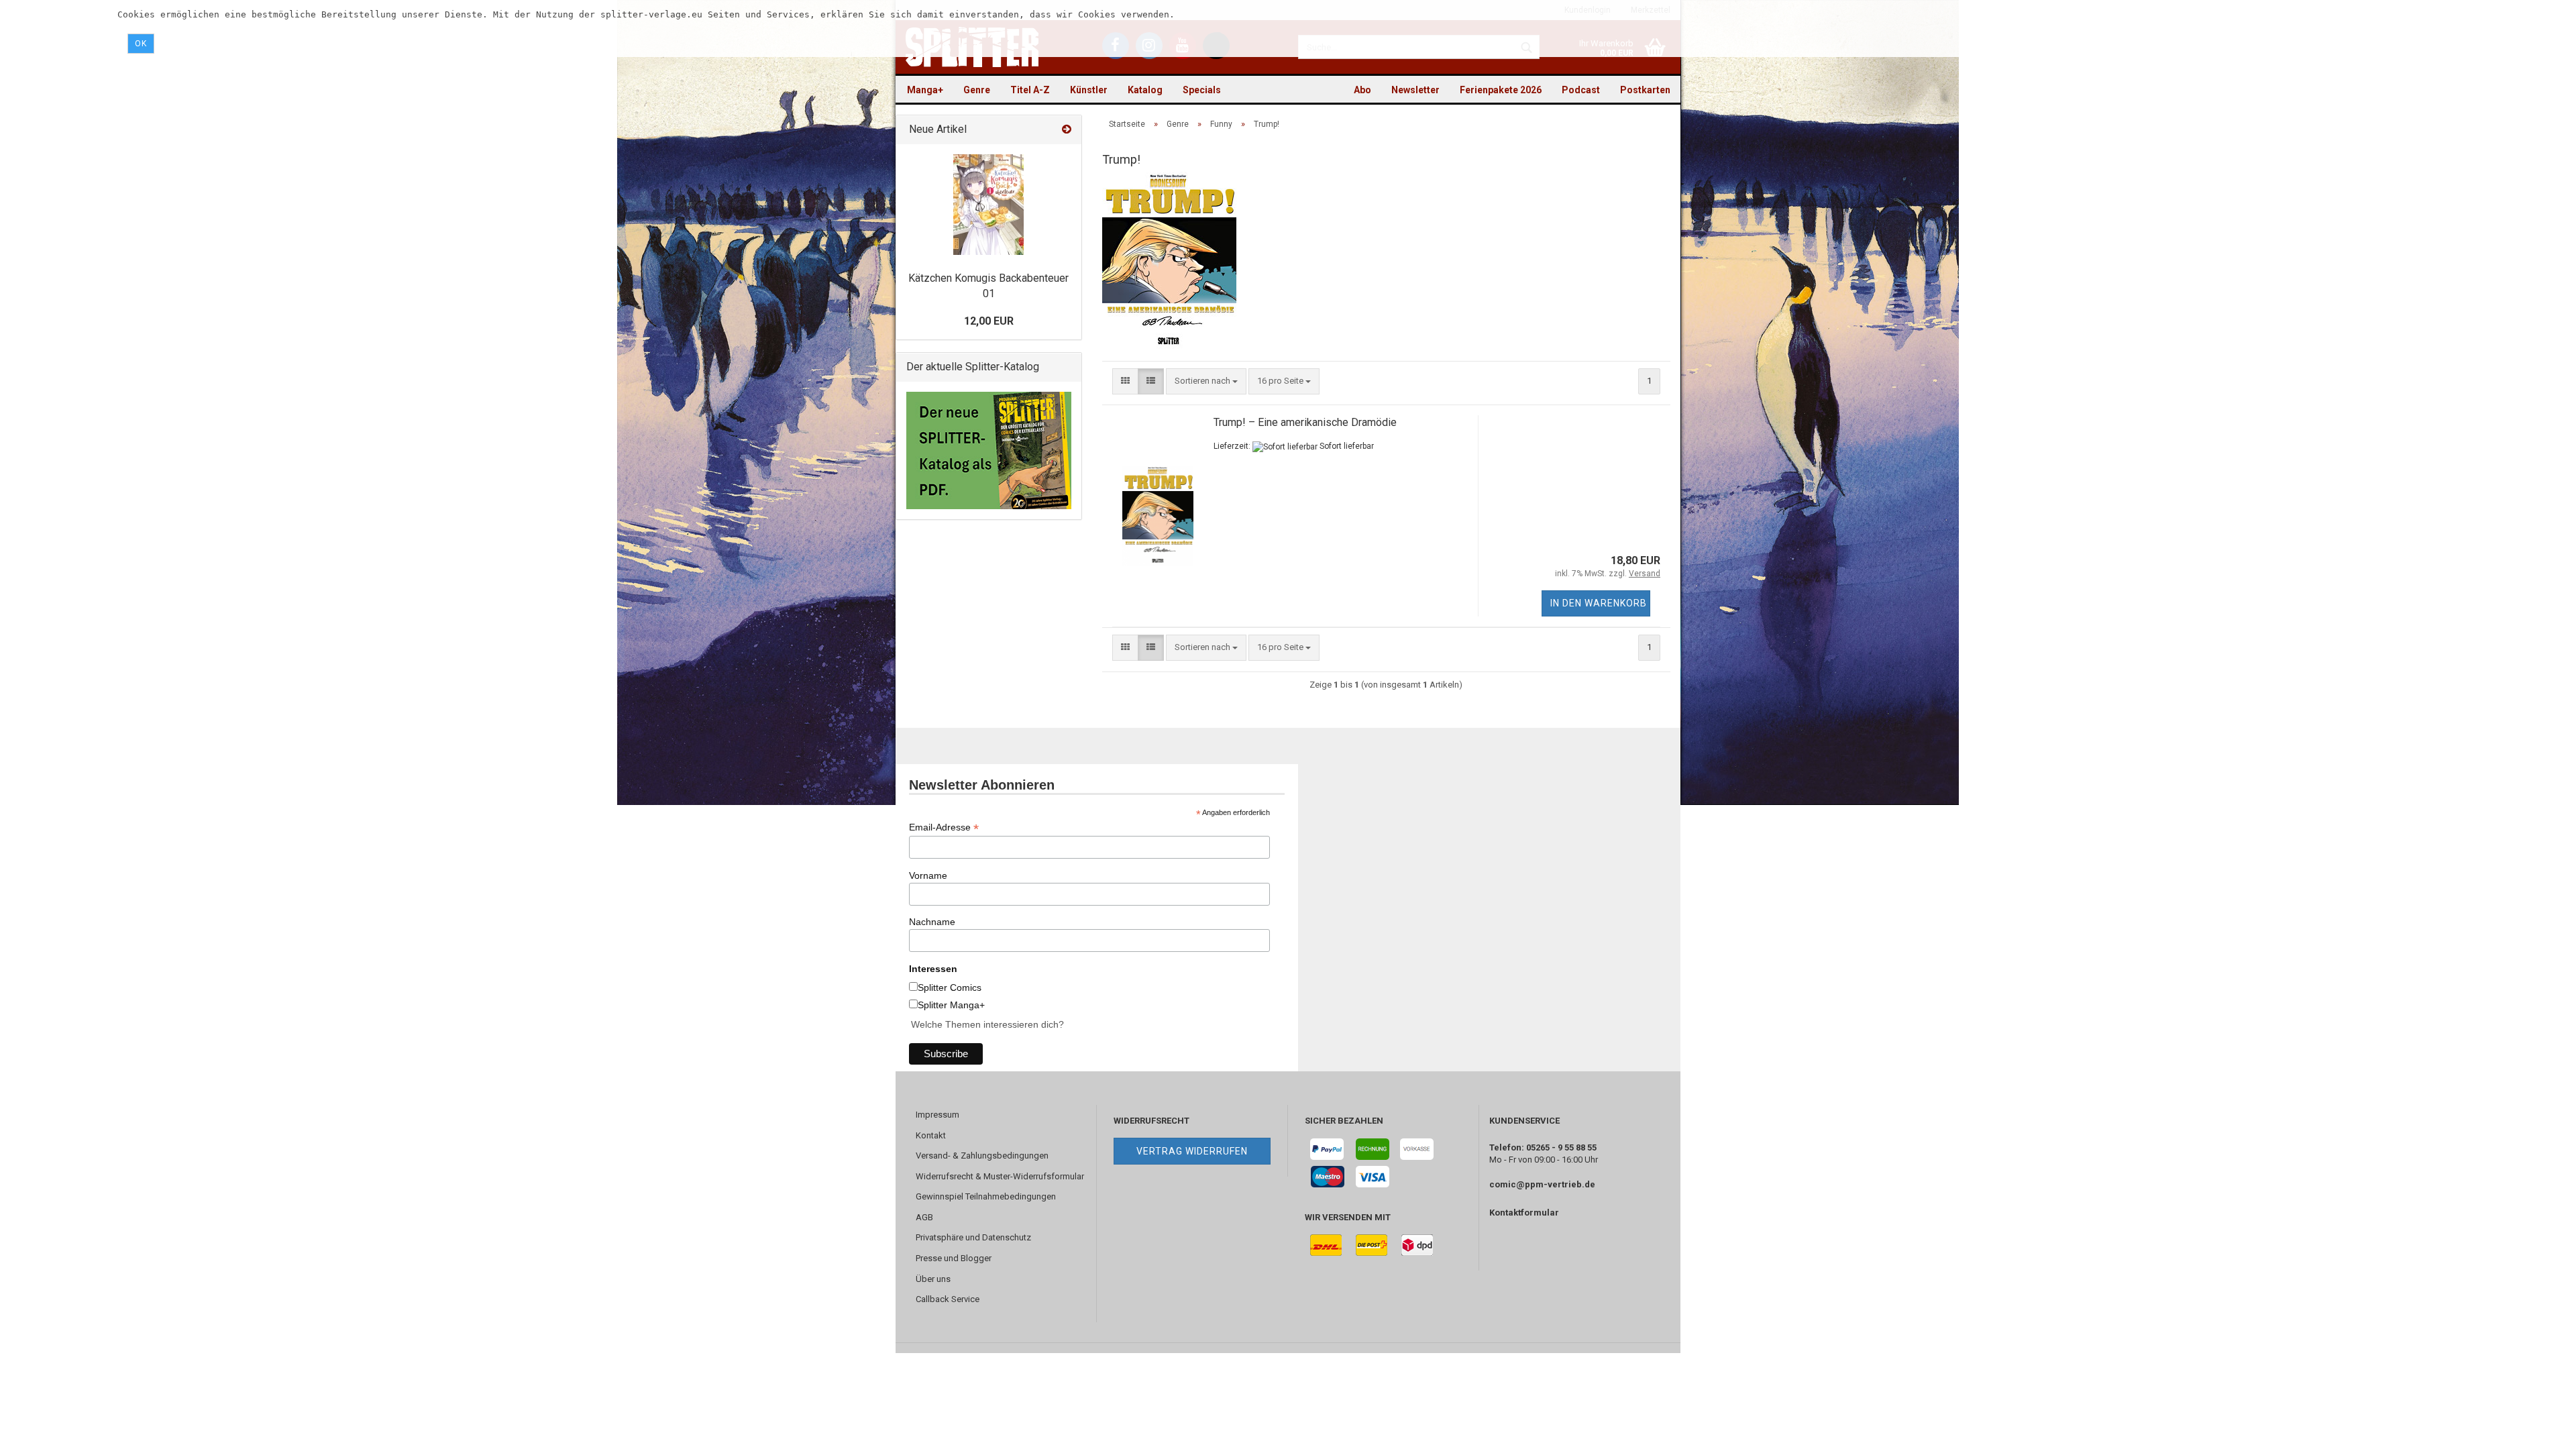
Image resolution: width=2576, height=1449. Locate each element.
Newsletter (1415, 90)
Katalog (1145, 90)
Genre (977, 90)
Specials (1202, 90)
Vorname (928, 875)
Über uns (933, 1279)
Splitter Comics (950, 987)
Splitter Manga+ (951, 1005)
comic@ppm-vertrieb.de (1542, 1184)
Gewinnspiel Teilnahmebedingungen (986, 1196)
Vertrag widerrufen (1192, 1151)
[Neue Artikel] (1067, 130)
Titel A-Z (1030, 90)
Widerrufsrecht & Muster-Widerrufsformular (1000, 1176)
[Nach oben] (2539, 1429)
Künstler (1089, 90)
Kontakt (931, 1135)
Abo (1362, 90)
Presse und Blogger (954, 1258)
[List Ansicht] (1151, 381)
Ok (141, 44)
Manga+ (925, 90)
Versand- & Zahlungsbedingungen (982, 1156)
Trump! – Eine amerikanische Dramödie (1305, 422)
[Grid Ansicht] (1125, 381)
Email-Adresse (944, 827)
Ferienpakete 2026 (1501, 90)
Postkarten (1645, 90)
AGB (924, 1217)
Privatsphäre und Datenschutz (973, 1237)
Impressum (937, 1115)
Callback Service (948, 1299)
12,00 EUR (989, 321)
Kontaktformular (1524, 1213)
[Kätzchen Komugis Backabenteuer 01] (988, 205)
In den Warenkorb (1599, 603)
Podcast (1581, 90)
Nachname (932, 922)
